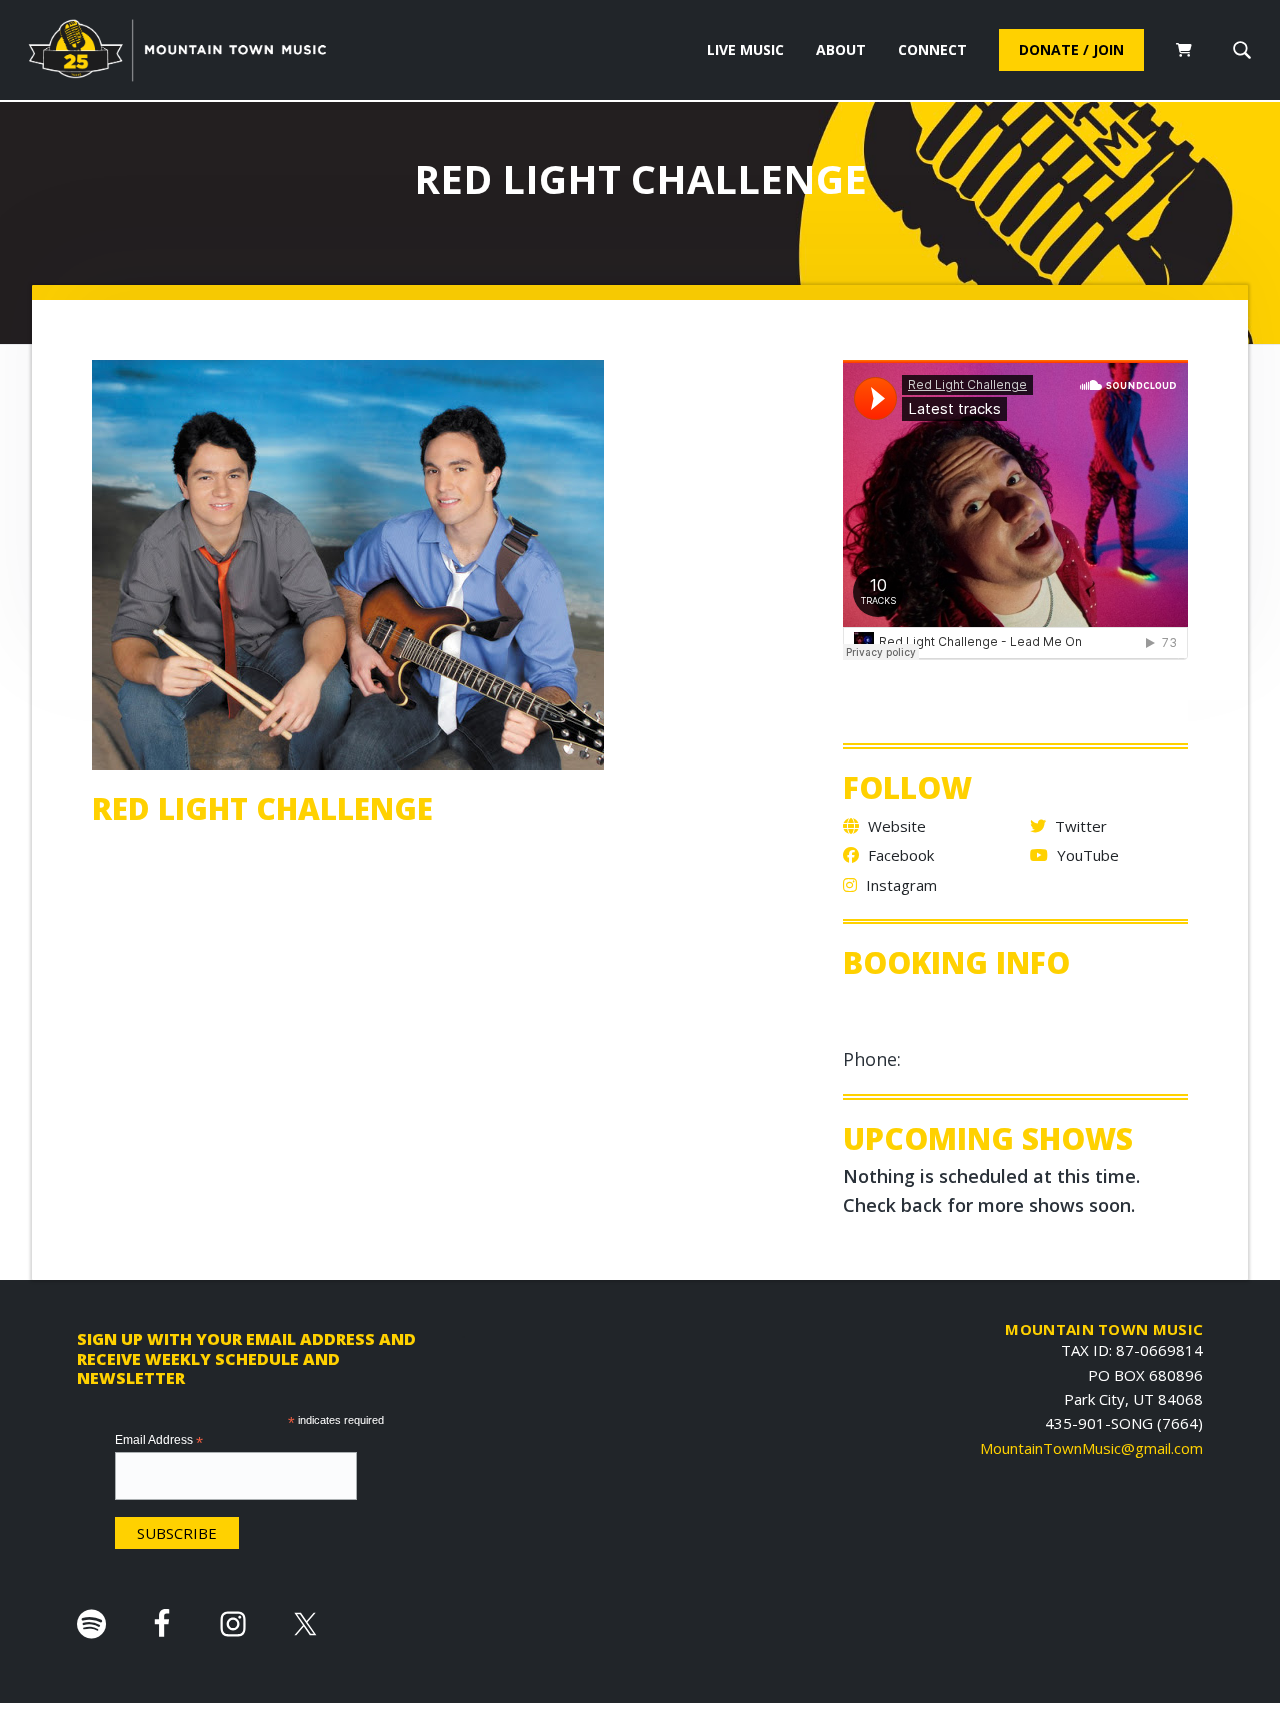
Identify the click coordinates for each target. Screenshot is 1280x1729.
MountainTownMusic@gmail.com (1091, 1448)
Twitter (1079, 826)
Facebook (899, 855)
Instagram (899, 885)
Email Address (159, 1441)
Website (895, 826)
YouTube (1086, 855)
